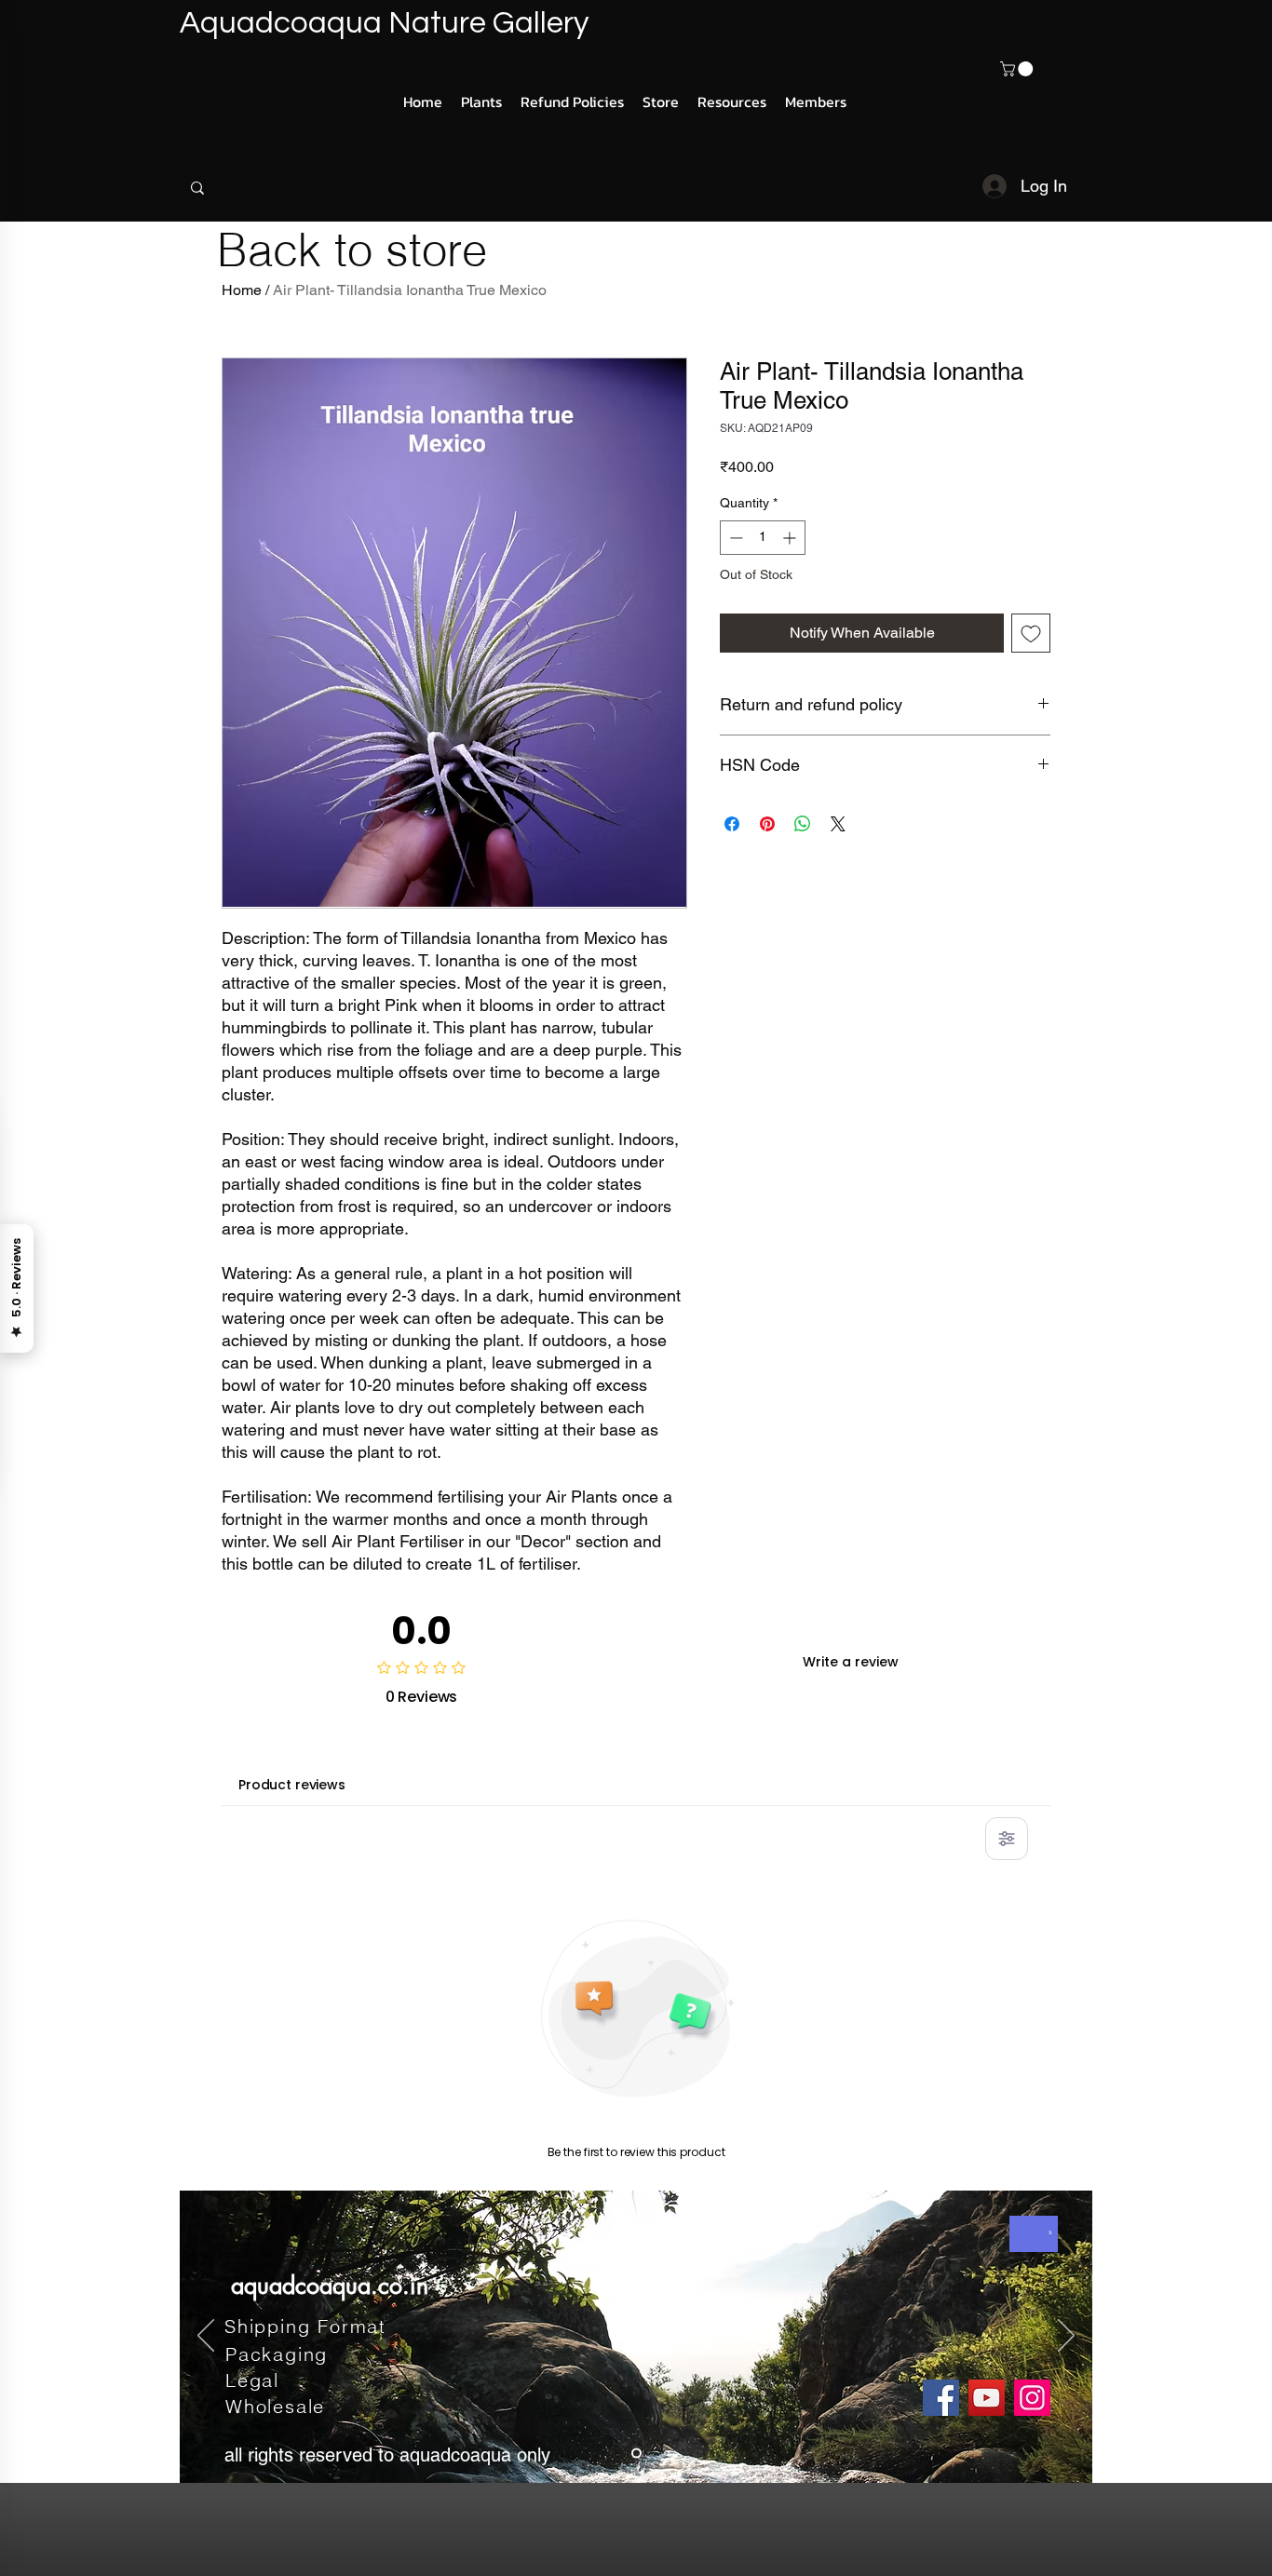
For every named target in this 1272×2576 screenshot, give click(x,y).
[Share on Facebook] (732, 824)
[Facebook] (941, 2398)
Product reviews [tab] (292, 1785)
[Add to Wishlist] (1031, 633)
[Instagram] (1032, 2398)
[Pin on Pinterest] (767, 824)
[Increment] (791, 538)
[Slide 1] (636, 2454)
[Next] (1066, 2337)
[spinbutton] (763, 538)
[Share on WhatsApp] (803, 824)
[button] (1018, 69)
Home (242, 290)
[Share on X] (838, 824)
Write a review (851, 1662)
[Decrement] (734, 538)
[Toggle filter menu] (1007, 1839)
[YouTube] (987, 2398)
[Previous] (206, 2337)
